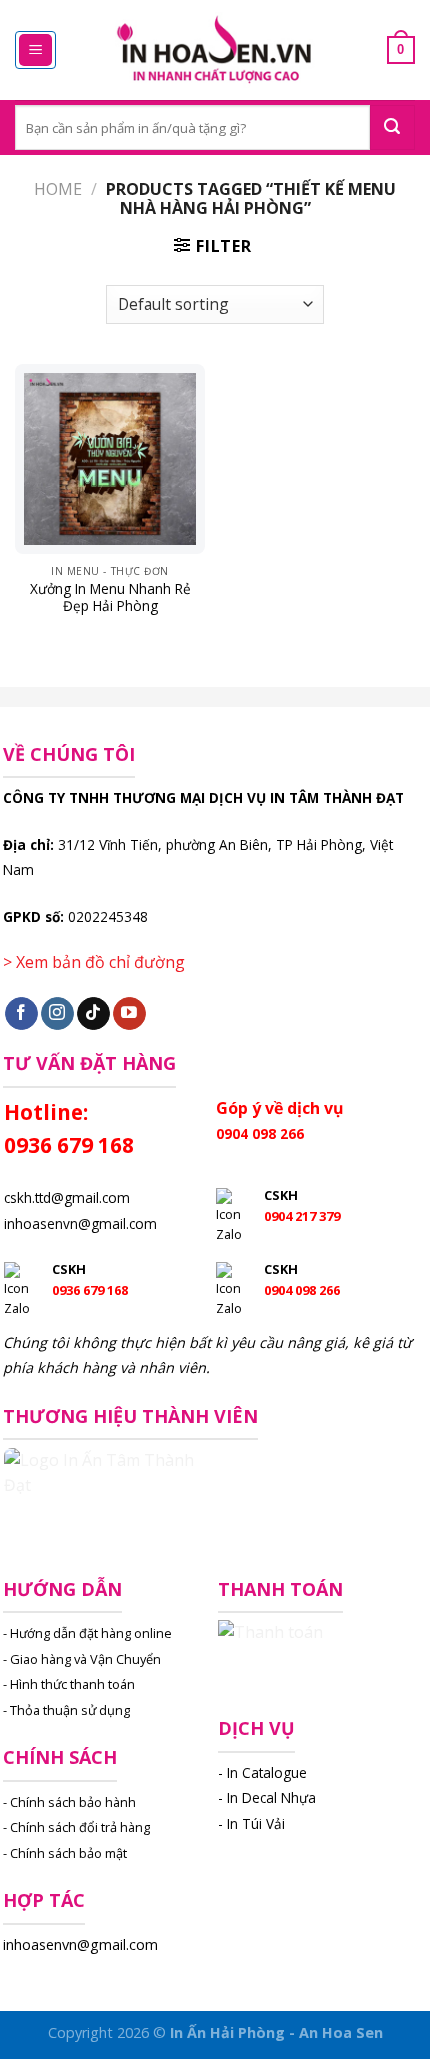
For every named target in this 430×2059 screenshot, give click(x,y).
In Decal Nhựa (271, 1797)
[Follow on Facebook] (21, 1014)
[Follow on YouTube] (129, 1014)
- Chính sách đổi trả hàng (76, 1827)
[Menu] (35, 50)
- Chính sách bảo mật (65, 1853)
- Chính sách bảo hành (69, 1802)
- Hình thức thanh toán (69, 1684)
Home (58, 189)
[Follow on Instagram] (57, 1014)
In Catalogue (267, 1772)
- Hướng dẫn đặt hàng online (87, 1633)
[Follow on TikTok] (93, 1014)
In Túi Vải (256, 1823)
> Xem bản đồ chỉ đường (94, 962)
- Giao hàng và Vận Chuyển (82, 1659)
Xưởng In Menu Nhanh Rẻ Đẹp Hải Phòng (110, 597)
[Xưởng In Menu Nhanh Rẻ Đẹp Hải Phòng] (110, 459)
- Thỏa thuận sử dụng (66, 1710)
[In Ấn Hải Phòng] (215, 50)
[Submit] (392, 127)
